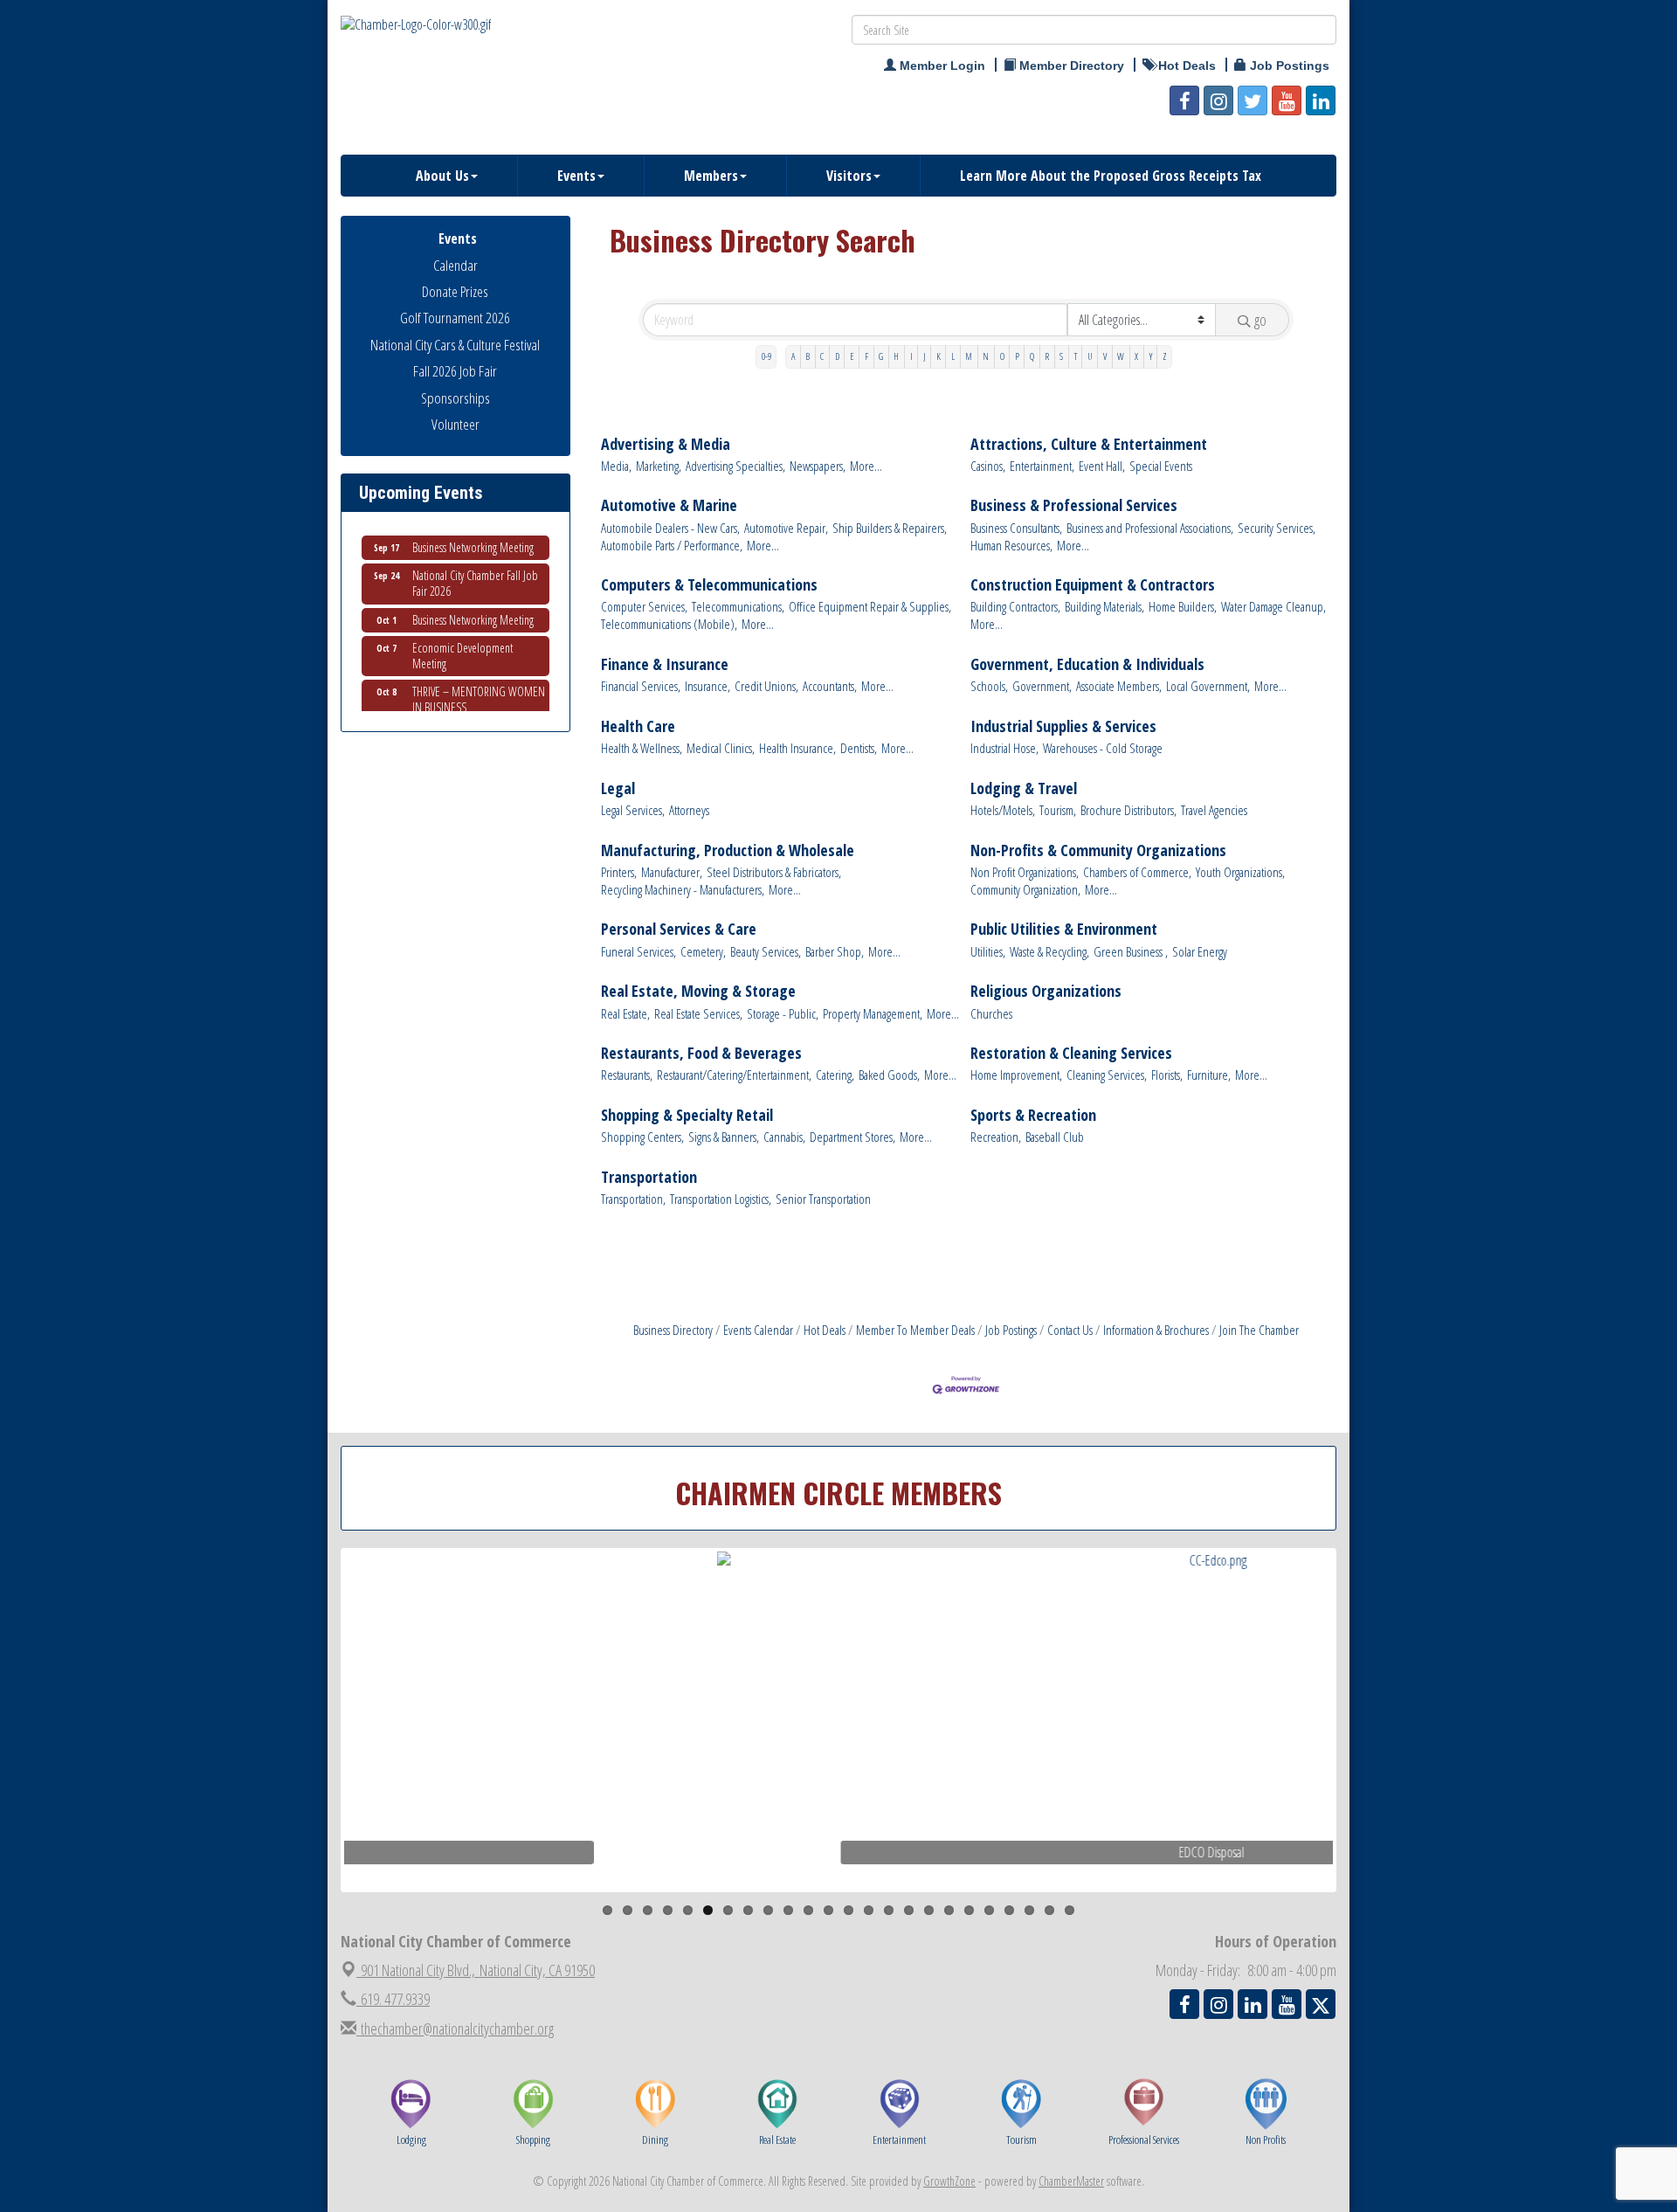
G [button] (881, 356)
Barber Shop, (835, 952)
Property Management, (873, 1014)
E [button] (852, 356)
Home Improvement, (1016, 1075)
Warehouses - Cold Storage (1103, 748)
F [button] (866, 356)
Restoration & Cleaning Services (1071, 1053)
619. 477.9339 (393, 1999)
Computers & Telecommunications (709, 585)
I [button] (911, 356)
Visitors (849, 176)
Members (711, 176)
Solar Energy (1200, 952)
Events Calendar (758, 1330)
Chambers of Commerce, (1137, 872)
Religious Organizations (1046, 991)
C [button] (822, 356)
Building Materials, (1104, 607)
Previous (318, 1754)
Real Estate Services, (698, 1014)
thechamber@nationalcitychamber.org (455, 2029)
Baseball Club (1055, 1137)
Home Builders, (1183, 607)
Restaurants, (627, 1075)
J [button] (925, 356)
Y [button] (1151, 356)
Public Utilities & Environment (1064, 929)
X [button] (1136, 356)
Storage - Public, (783, 1014)
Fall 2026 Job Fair (455, 371)
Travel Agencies (1214, 810)
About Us (442, 176)
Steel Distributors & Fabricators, (774, 872)
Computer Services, (644, 607)
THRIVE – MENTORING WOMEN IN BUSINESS (479, 677)
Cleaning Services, (1107, 1075)
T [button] (1076, 356)
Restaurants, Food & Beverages (701, 1053)
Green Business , (1131, 952)
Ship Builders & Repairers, (890, 528)
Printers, (619, 872)
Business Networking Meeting (473, 598)
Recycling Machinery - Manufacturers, (683, 890)
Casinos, (988, 466)
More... (866, 466)
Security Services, (1277, 528)
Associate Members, (1119, 686)
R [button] (1047, 356)
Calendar (455, 265)
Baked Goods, (889, 1075)
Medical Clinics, (721, 748)
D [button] (837, 356)
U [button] (1090, 356)
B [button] (807, 356)
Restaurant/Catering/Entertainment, (734, 1075)
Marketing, (659, 466)
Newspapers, (818, 466)
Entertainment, (1042, 466)
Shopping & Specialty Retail (687, 1115)
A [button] (793, 356)
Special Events (1161, 466)
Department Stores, (852, 1137)
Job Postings (1011, 1330)
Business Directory (673, 1330)
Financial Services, (641, 686)
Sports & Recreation (1033, 1115)
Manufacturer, (672, 872)
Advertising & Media (666, 444)
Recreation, (996, 1137)
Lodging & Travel (1024, 788)
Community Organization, (1025, 890)
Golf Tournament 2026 (455, 318)
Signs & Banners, (724, 1137)
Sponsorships (455, 398)
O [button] (1002, 356)
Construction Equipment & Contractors (1093, 585)
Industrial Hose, (1004, 748)
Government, (1042, 686)
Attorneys (689, 810)
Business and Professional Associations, (1150, 528)
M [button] (969, 356)
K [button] (939, 356)
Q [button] (1032, 356)
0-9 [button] (766, 356)
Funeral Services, (638, 952)
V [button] (1105, 356)
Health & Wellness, (642, 748)
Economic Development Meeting (462, 634)
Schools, (989, 686)
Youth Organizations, (1240, 872)
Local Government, (1208, 686)
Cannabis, (784, 1137)
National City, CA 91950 (478, 1970)
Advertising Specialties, (735, 466)
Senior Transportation (823, 1199)
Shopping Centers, (642, 1137)
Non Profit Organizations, (1025, 872)
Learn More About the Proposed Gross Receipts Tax (1111, 176)
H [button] (896, 356)
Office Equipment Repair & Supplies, (870, 607)
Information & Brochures (1156, 1330)
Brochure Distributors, (1128, 810)
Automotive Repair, (786, 528)
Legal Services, (633, 810)
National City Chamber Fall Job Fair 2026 (475, 561)
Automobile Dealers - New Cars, (670, 528)
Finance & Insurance (665, 664)
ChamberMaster (1071, 2181)
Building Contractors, (1015, 607)
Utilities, (988, 952)
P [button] (1017, 356)
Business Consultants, (1016, 528)
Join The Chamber (1259, 1330)
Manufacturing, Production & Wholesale (728, 850)
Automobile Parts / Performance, (672, 546)
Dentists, (859, 748)
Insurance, (707, 686)
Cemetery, (703, 952)
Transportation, (633, 1199)
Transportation (649, 1177)
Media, (616, 466)
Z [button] (1165, 356)
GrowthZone (949, 2181)
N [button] (986, 356)
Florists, (1167, 1075)
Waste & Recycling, (1049, 952)
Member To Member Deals (915, 1330)
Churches (991, 1014)
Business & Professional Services (1074, 505)
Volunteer (455, 424)
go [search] (1260, 320)
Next (1366, 1754)
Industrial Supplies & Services (1063, 726)
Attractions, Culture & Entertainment (1089, 444)
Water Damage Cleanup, (1273, 607)
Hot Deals (825, 1330)
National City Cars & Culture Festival (455, 345)
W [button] (1121, 356)
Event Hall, (1102, 466)
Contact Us (1070, 1330)
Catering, (835, 1075)
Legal (618, 788)
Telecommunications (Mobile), (669, 624)
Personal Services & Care (679, 929)
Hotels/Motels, (1003, 810)
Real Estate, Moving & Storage (698, 991)
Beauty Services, (766, 952)
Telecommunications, (738, 607)
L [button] (953, 356)
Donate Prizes (455, 291)
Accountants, (830, 686)
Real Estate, (625, 1014)
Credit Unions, (766, 686)
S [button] (1061, 356)
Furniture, (1209, 1075)
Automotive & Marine (669, 505)
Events (576, 176)
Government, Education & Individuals (1087, 664)
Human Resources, (1011, 546)
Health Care (638, 726)
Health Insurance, (797, 748)
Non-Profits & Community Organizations (1098, 850)
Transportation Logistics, (721, 1199)
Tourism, (1058, 810)
